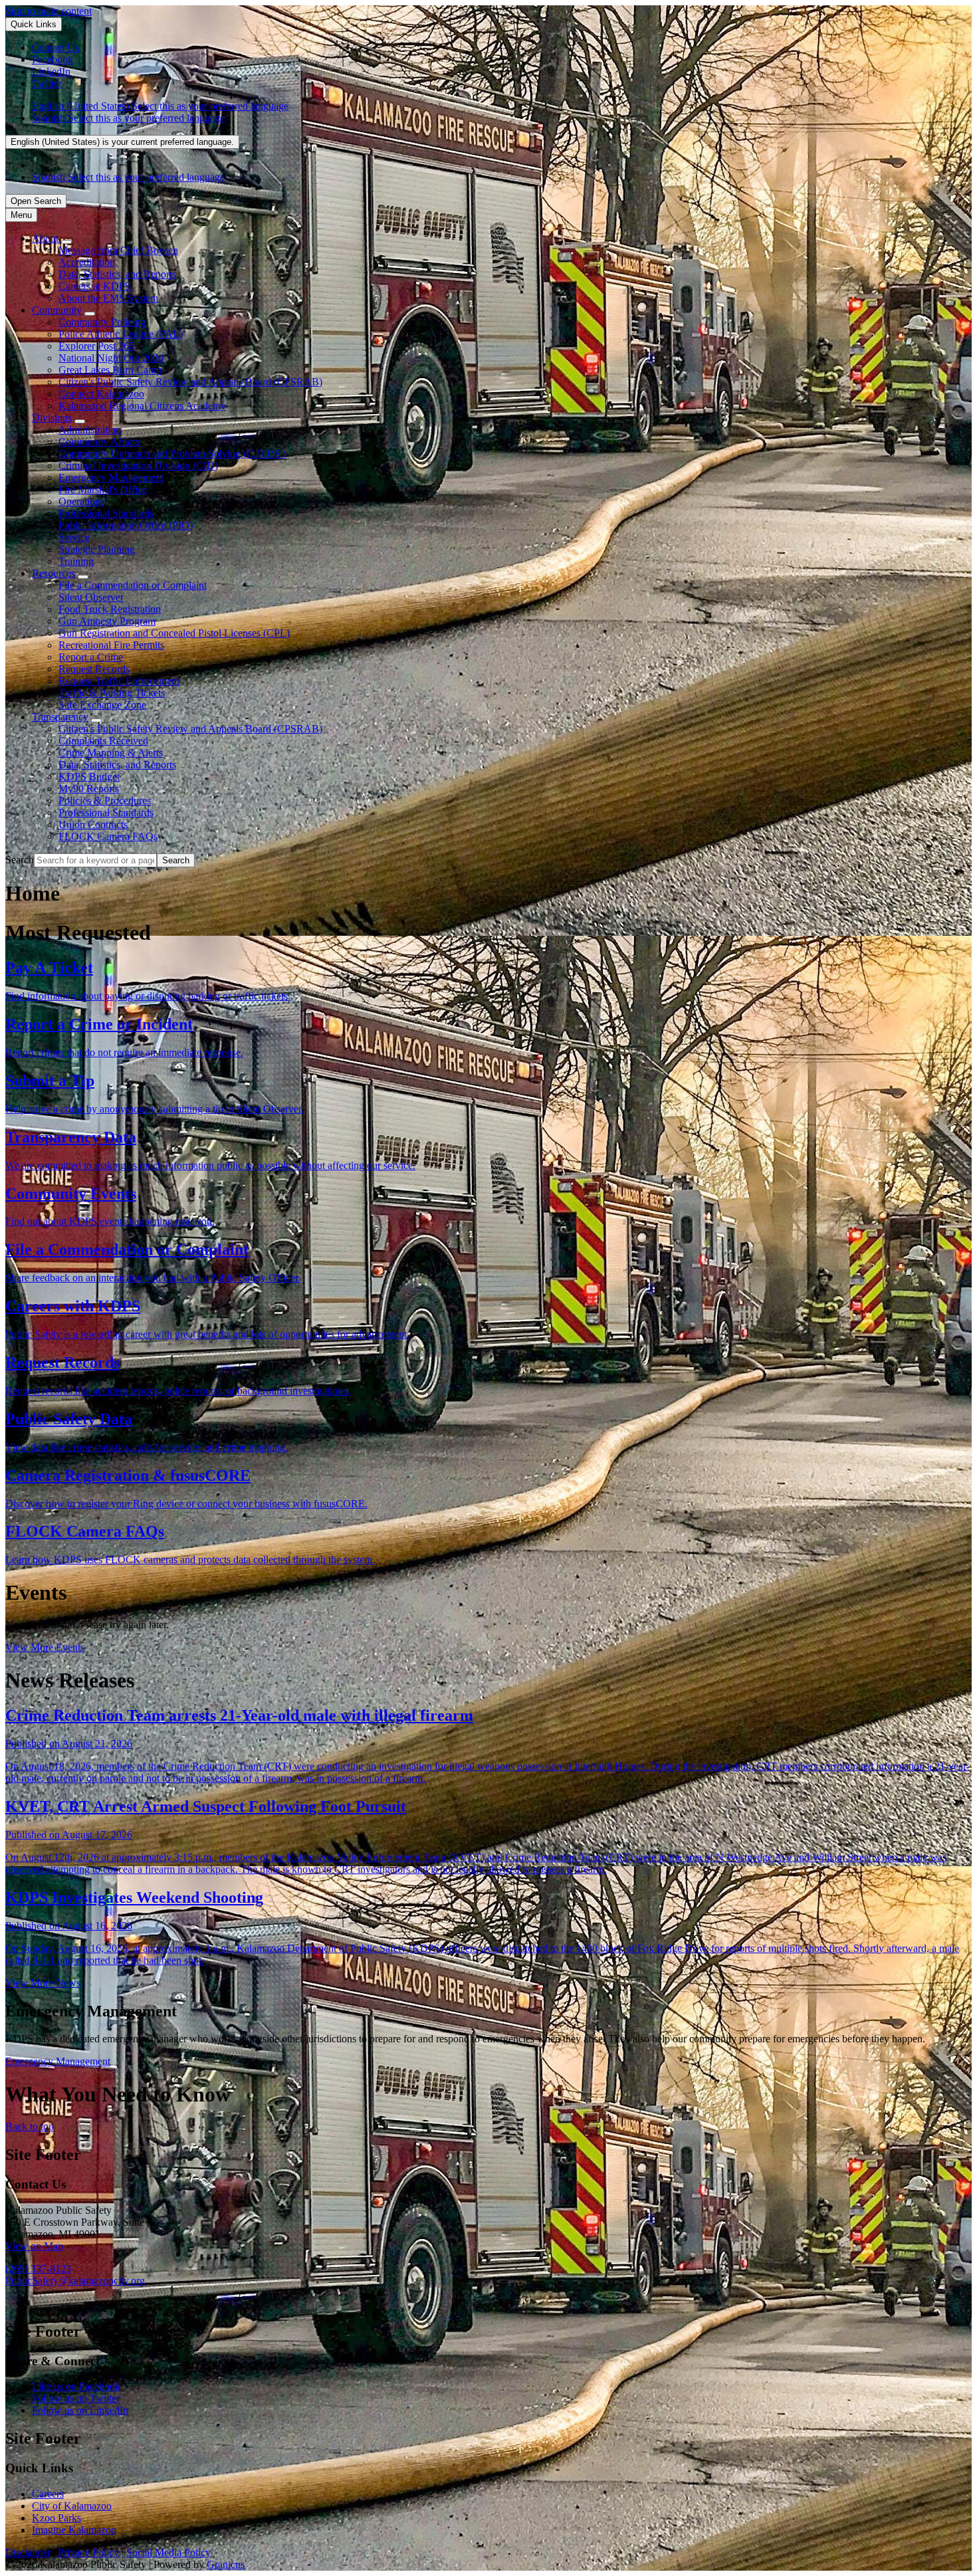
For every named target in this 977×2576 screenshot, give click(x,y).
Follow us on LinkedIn (80, 2410)
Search (20, 860)
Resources (54, 573)
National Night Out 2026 (111, 358)
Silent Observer (91, 597)
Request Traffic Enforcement (119, 681)
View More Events (45, 1647)
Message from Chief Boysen (118, 250)
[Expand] (66, 242)
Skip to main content (49, 11)
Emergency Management (111, 478)
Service (74, 537)
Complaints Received (103, 741)
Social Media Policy (168, 2552)
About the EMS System (108, 298)
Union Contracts (93, 824)
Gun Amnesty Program (107, 621)
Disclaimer (28, 2552)
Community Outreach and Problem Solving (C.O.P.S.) (172, 454)
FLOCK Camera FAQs (108, 836)
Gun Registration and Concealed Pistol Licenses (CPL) (174, 633)
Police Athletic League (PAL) (121, 334)
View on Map (34, 2246)
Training (76, 561)
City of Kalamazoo (72, 2506)
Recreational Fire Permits (111, 645)
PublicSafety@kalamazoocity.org (75, 2281)
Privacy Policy (88, 2552)
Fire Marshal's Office (103, 489)
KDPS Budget (89, 777)
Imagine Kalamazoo (74, 2530)
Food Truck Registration (110, 609)
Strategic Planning (97, 549)
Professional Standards (106, 513)
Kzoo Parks (56, 2518)
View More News (43, 1983)
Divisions (52, 418)
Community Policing (102, 322)
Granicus (226, 2564)
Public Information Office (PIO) (126, 525)
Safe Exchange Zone (102, 705)
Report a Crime (91, 657)
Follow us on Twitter (76, 2398)
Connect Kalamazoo (101, 394)
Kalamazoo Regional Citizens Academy (142, 406)
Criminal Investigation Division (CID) (138, 466)
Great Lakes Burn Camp (110, 370)
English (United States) (160, 106)
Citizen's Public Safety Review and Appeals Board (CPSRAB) (190, 382)
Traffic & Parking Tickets (112, 693)
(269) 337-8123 (38, 2269)
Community (57, 310)
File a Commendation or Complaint (133, 585)
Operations (81, 501)
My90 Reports (89, 789)
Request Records (94, 669)
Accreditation (87, 262)
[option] (502, 106)
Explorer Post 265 (96, 346)
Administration (90, 430)
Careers (48, 2494)
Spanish (128, 118)
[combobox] (122, 142)
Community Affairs (99, 442)
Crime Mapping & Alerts (111, 753)
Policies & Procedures (105, 801)
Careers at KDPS (95, 286)
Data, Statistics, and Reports (117, 274)
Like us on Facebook (76, 2386)
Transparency (60, 717)
